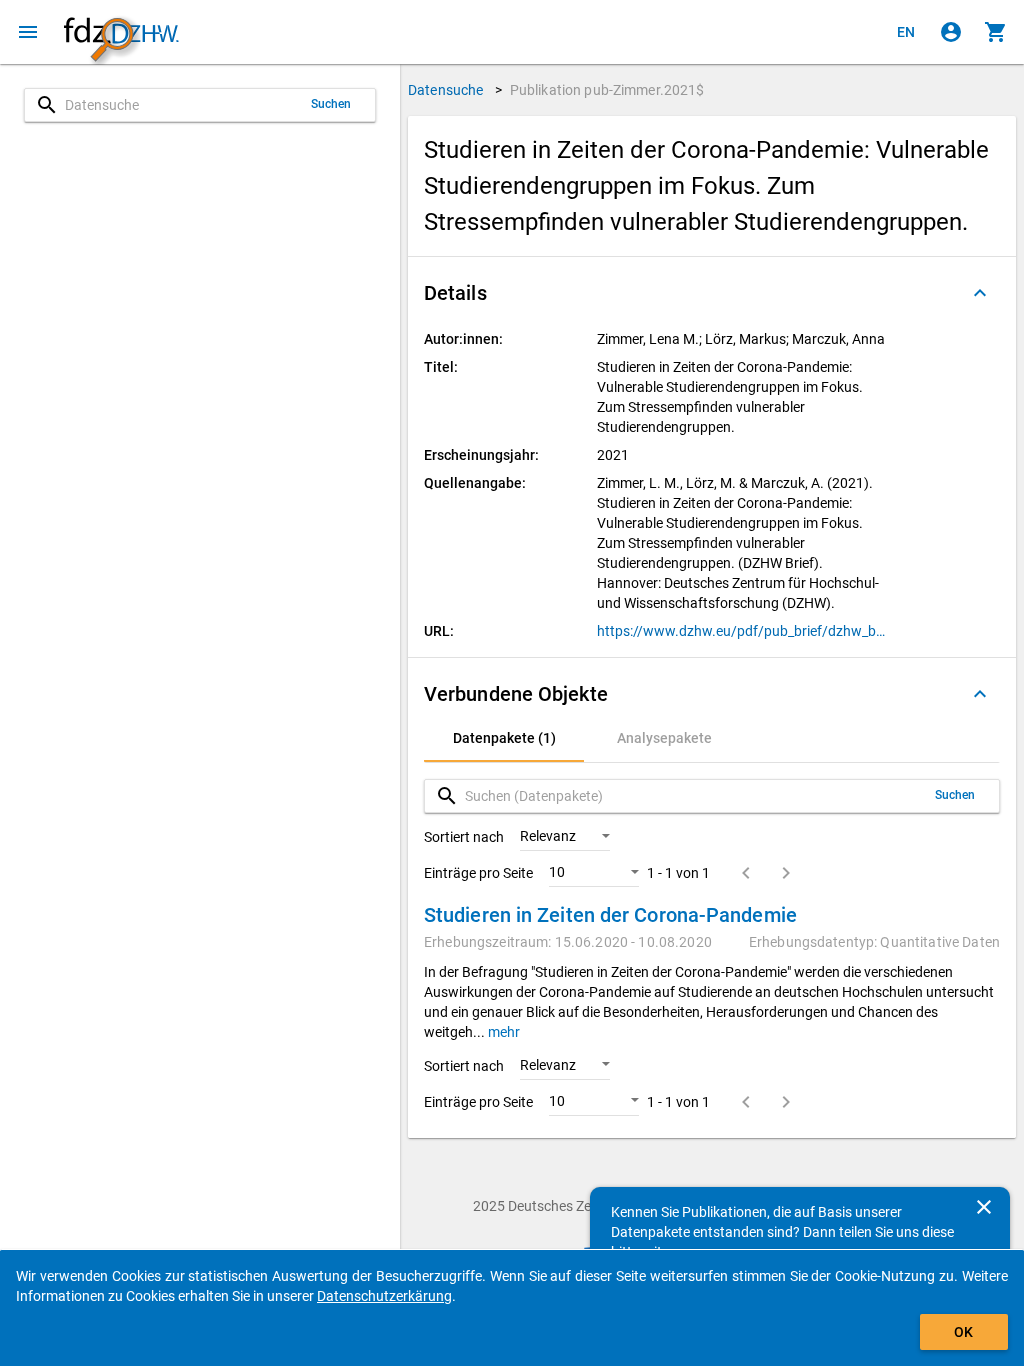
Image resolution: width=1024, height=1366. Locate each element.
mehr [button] (502, 1032)
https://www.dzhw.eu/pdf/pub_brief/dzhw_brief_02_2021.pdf (741, 631)
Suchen (331, 104)
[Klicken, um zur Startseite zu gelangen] (121, 32)
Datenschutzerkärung (384, 1296)
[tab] (504, 738)
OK (963, 1332)
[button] (712, 293)
